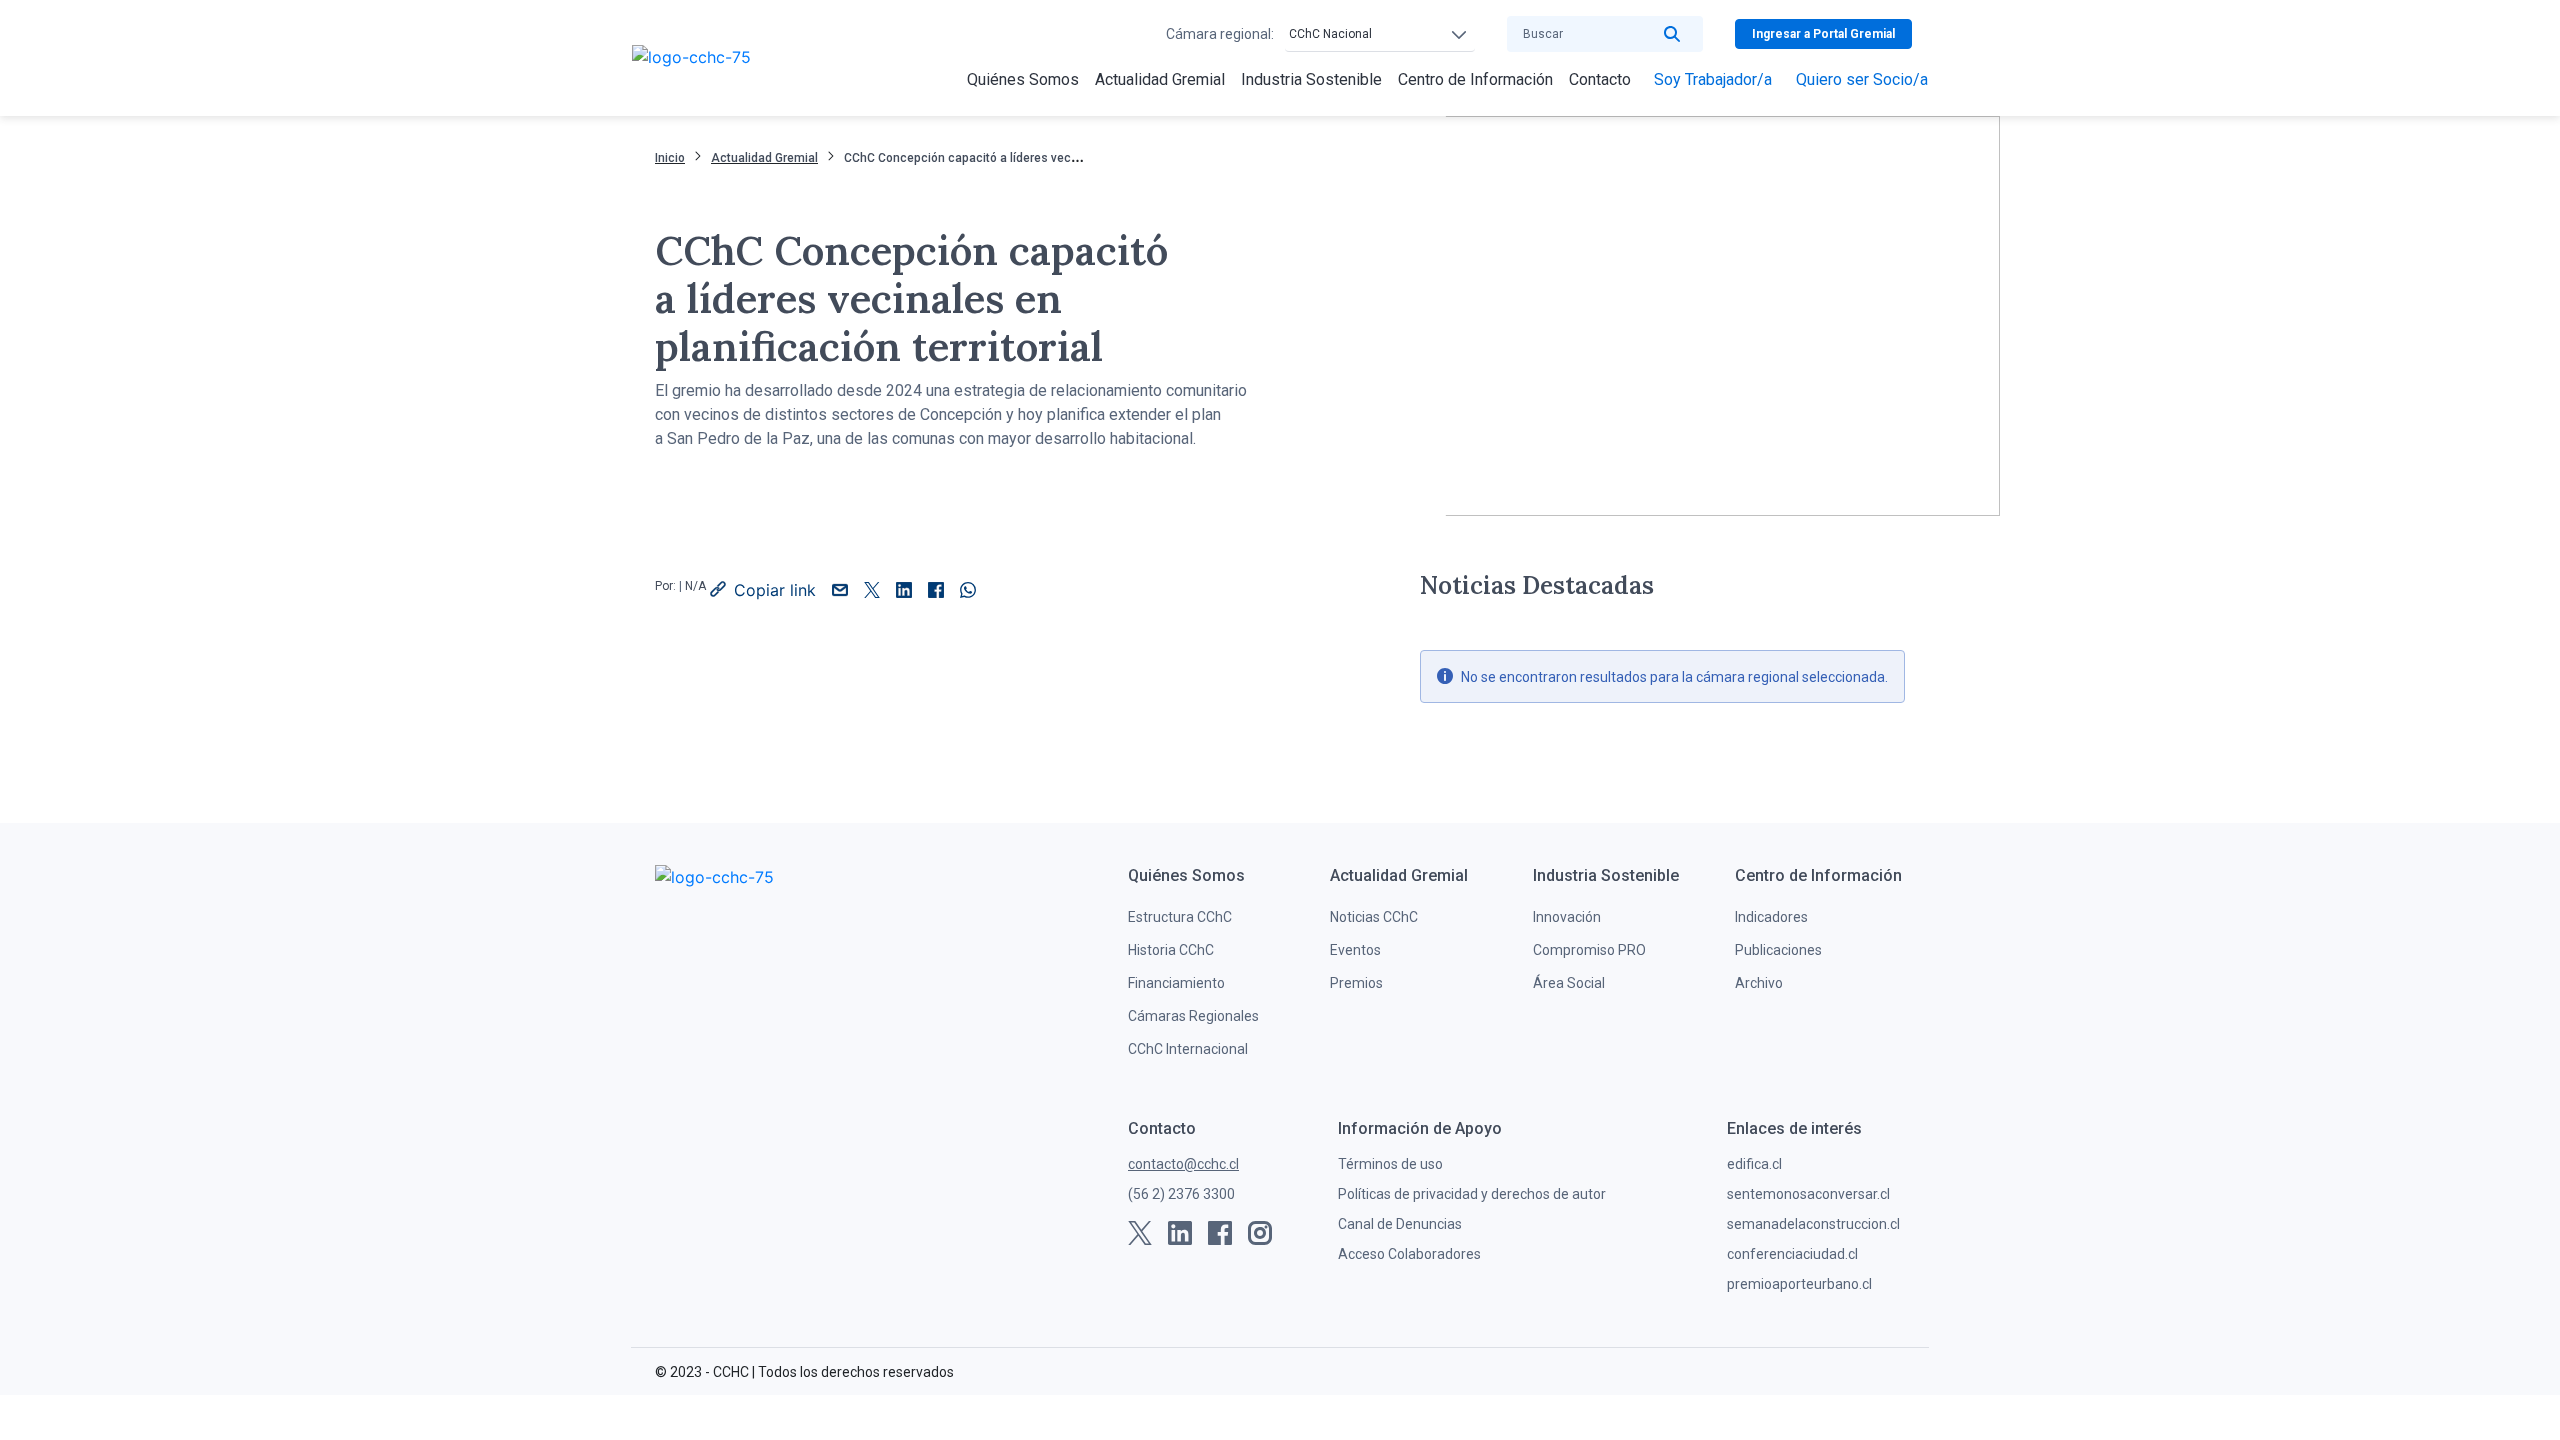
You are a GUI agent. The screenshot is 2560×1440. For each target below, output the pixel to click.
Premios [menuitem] (1356, 983)
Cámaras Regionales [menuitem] (1193, 1016)
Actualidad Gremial (764, 158)
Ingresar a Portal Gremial (1823, 34)
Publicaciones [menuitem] (1778, 950)
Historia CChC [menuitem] (1171, 950)
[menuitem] (1023, 80)
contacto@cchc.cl (1183, 1164)
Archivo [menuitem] (1759, 983)
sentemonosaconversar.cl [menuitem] (1808, 1194)
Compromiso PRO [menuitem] (1589, 950)
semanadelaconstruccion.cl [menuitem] (1813, 1224)
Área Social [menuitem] (1569, 983)
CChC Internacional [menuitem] (1188, 1049)
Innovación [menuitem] (1567, 917)
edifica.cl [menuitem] (1754, 1164)
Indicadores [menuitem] (1771, 917)
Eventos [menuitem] (1355, 950)
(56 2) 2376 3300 (1181, 1194)
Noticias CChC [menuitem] (1374, 917)
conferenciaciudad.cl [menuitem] (1792, 1254)
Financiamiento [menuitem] (1176, 983)
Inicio (670, 158)
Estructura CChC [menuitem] (1180, 917)
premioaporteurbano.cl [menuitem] (1799, 1284)
